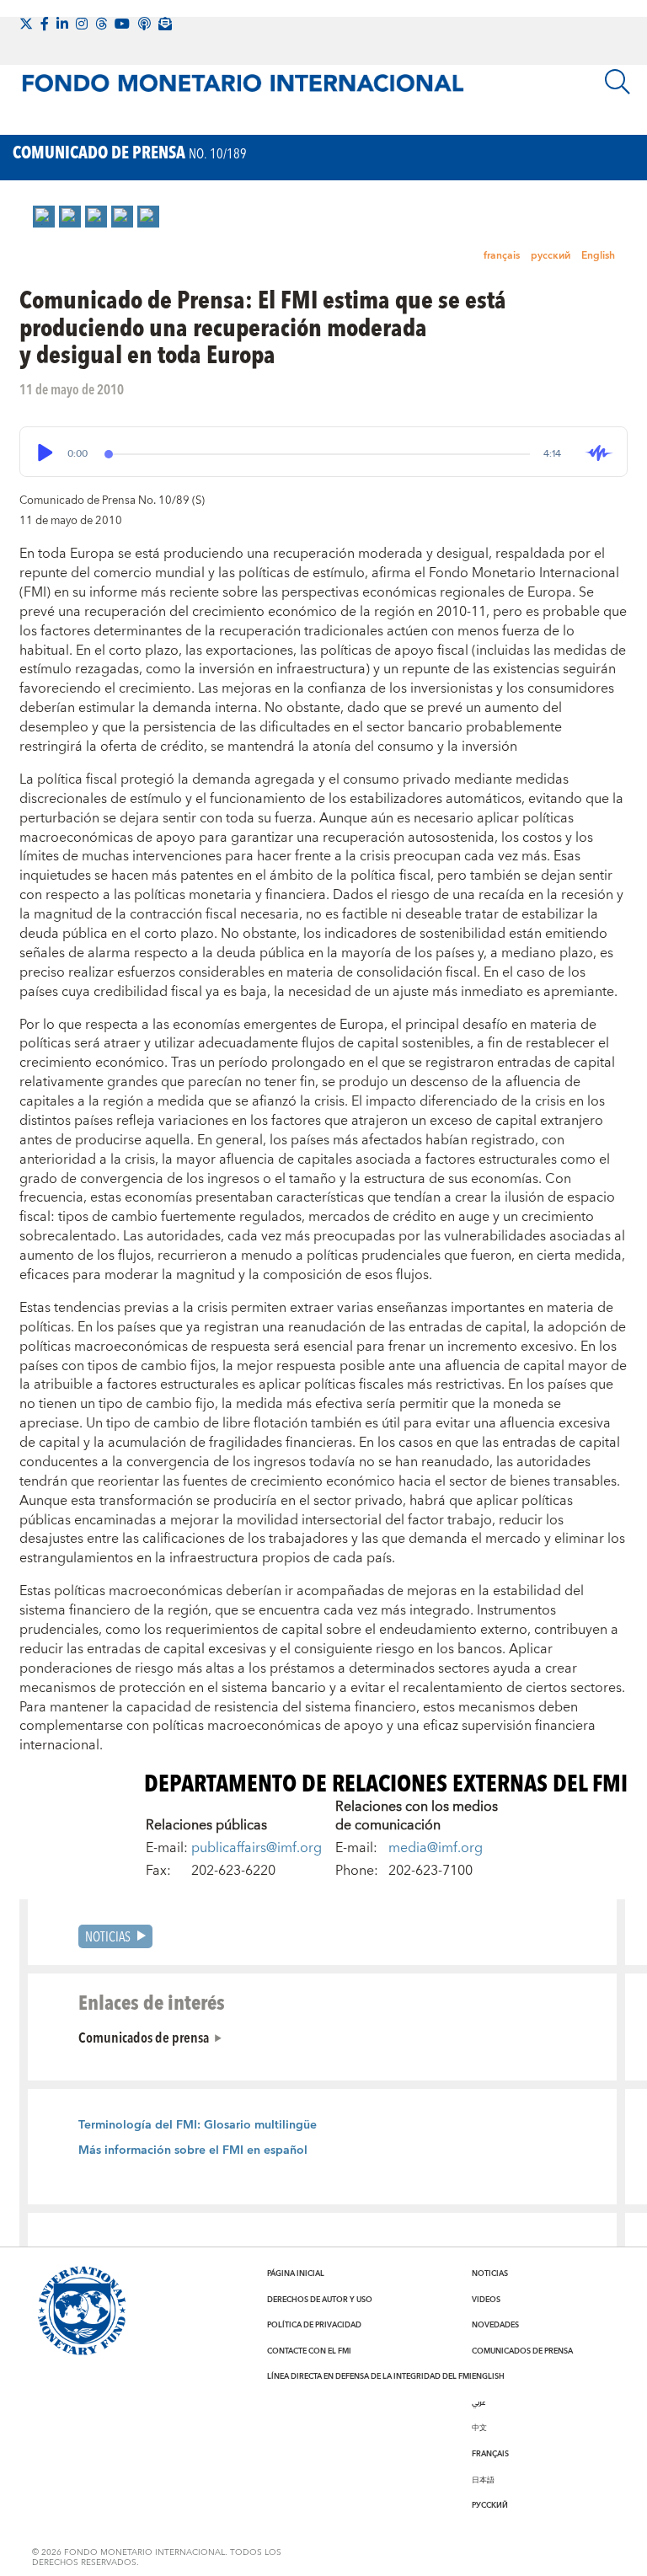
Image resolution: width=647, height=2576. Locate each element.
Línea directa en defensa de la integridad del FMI (369, 2376)
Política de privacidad (314, 2325)
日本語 (483, 2480)
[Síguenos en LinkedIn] (62, 24)
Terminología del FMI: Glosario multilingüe (198, 2125)
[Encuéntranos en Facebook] (45, 24)
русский (551, 256)
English (598, 256)
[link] (44, 217)
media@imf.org (436, 1848)
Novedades (495, 2325)
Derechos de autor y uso (320, 2300)
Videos (486, 2300)
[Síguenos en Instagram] (82, 24)
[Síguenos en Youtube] (122, 24)
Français (490, 2454)
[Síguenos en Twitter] (26, 24)
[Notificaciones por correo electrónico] (165, 24)
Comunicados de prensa (144, 2037)
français (502, 256)
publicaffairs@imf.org (257, 1848)
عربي (479, 2402)
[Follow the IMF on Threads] (101, 24)
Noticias (108, 1936)
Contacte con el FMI (309, 2351)
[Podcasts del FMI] (144, 24)
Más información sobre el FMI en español (193, 2150)
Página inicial (296, 2273)
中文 (479, 2428)
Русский (490, 2505)
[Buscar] (618, 82)
